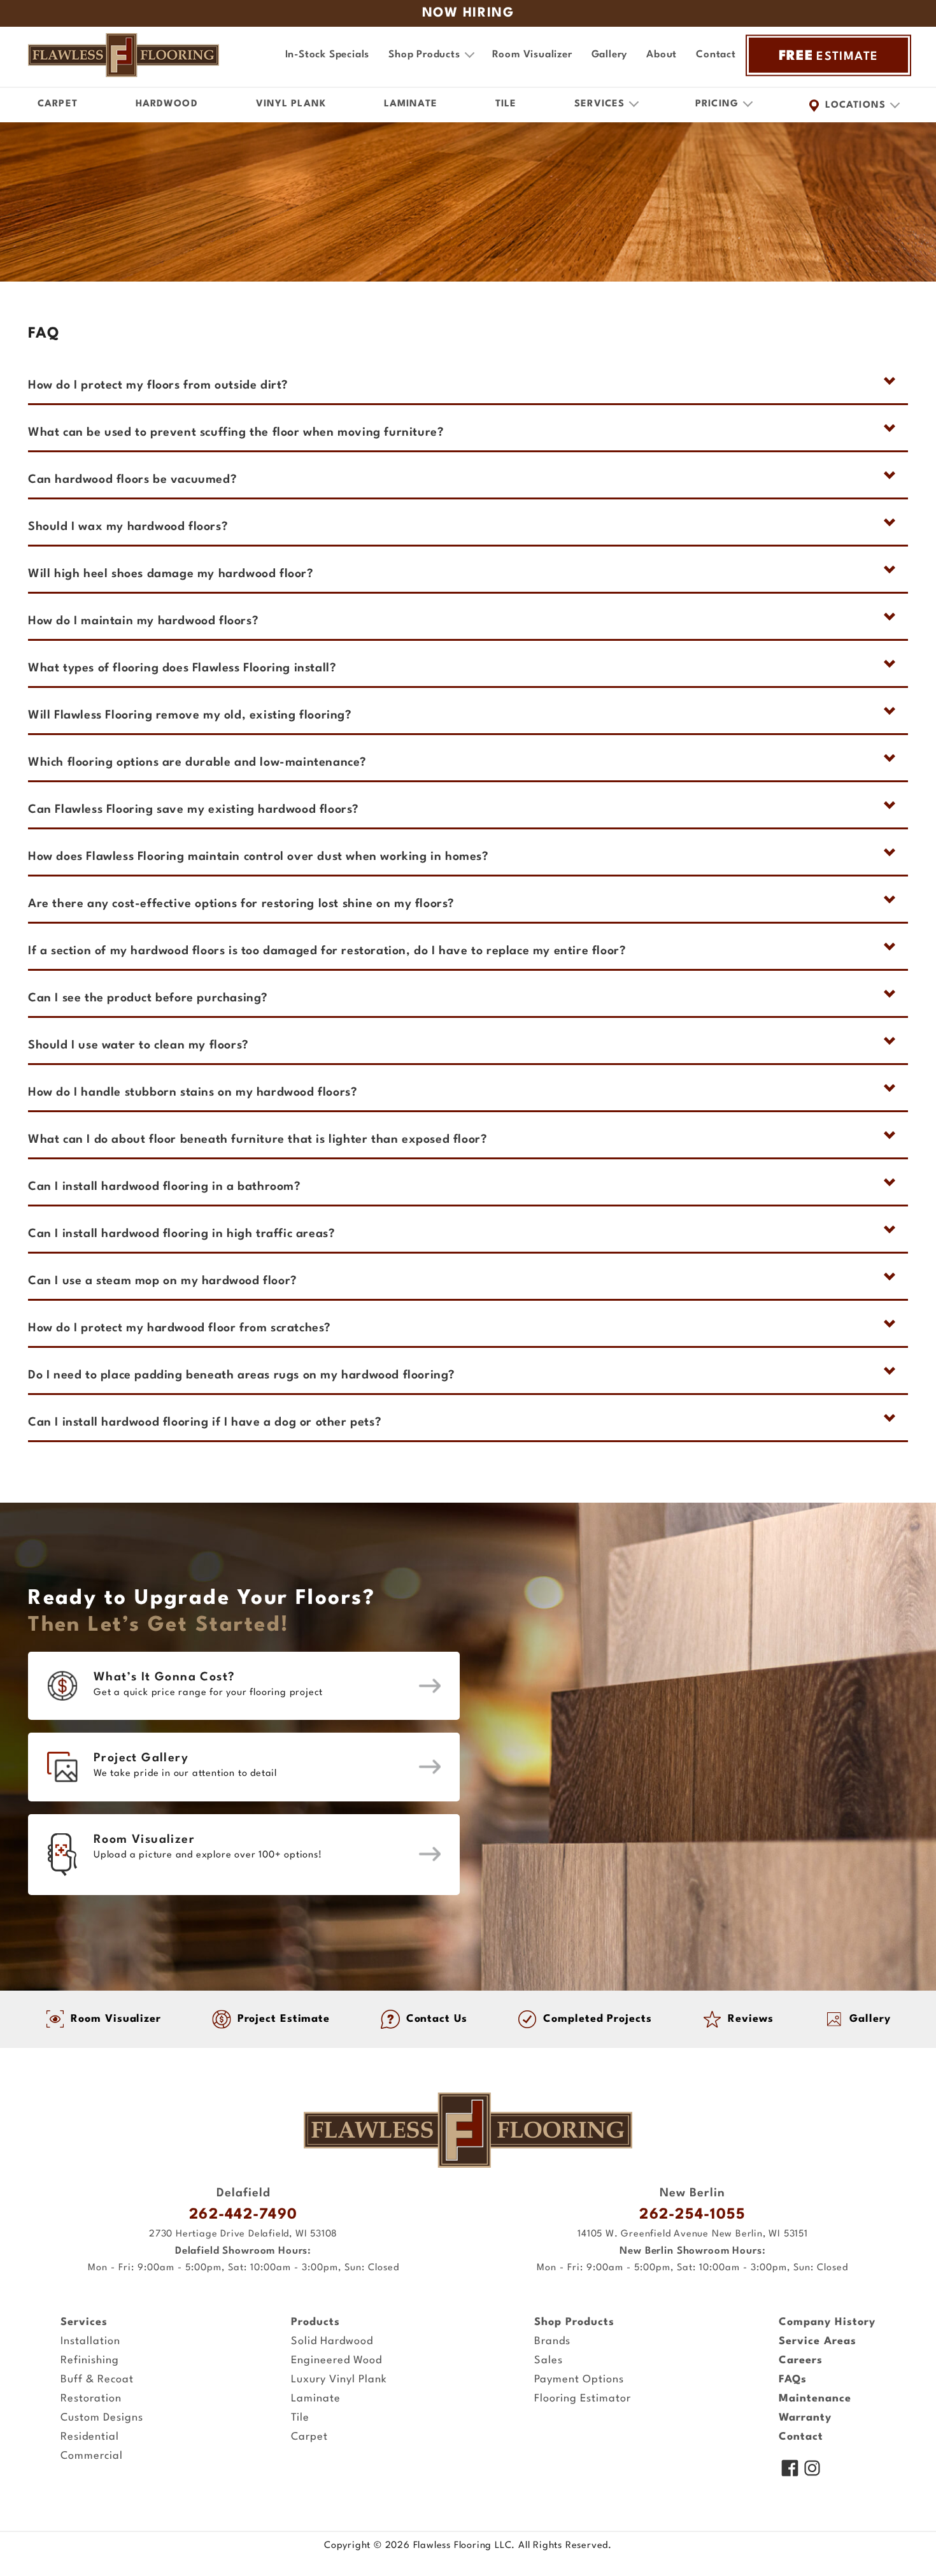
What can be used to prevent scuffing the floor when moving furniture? (236, 433)
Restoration (91, 2399)
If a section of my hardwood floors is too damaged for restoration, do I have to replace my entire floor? (327, 951)
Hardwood (167, 104)
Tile (506, 104)
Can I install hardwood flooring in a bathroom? (165, 1187)
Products (316, 2322)
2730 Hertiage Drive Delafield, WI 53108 (243, 2234)
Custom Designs (102, 2418)
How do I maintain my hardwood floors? (143, 621)
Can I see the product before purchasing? (148, 998)
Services (84, 2322)
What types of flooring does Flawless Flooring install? (182, 668)
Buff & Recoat (97, 2379)
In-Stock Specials (328, 55)
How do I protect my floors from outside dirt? (158, 385)
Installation (90, 2341)
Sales (549, 2360)
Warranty (805, 2418)
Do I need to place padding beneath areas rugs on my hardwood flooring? (242, 1375)
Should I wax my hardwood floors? (128, 527)
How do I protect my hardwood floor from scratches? (180, 1328)
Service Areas (818, 2341)
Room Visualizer (532, 55)
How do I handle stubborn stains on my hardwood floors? (193, 1092)
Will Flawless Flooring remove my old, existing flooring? (190, 715)
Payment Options (579, 2379)
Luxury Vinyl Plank (339, 2379)
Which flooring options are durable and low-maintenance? (197, 762)
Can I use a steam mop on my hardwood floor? (163, 1281)
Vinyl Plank (291, 104)
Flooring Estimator (583, 2399)
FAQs (793, 2379)
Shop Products (574, 2322)
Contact (716, 55)
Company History (827, 2322)
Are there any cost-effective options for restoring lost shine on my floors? (241, 904)
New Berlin (692, 2193)
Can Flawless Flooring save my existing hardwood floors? (194, 810)
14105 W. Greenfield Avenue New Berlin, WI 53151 (693, 2234)
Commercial (92, 2456)
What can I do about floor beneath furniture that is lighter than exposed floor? (258, 1140)
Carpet (58, 104)
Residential (90, 2437)
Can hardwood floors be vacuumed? (132, 480)
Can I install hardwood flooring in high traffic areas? (181, 1234)
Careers (801, 2360)
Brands (552, 2341)
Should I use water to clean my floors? (138, 1045)
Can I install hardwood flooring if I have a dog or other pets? (205, 1422)
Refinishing (90, 2360)
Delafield (244, 2193)
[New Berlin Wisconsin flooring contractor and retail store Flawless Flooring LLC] (468, 2130)
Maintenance (815, 2399)
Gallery (610, 55)
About (662, 55)
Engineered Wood (337, 2360)
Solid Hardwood (332, 2341)
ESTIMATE (829, 56)
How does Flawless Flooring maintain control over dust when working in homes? (259, 857)
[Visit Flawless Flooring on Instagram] (812, 2470)
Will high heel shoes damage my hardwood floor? (171, 574)
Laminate (411, 104)
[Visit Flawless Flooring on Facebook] (790, 2470)
